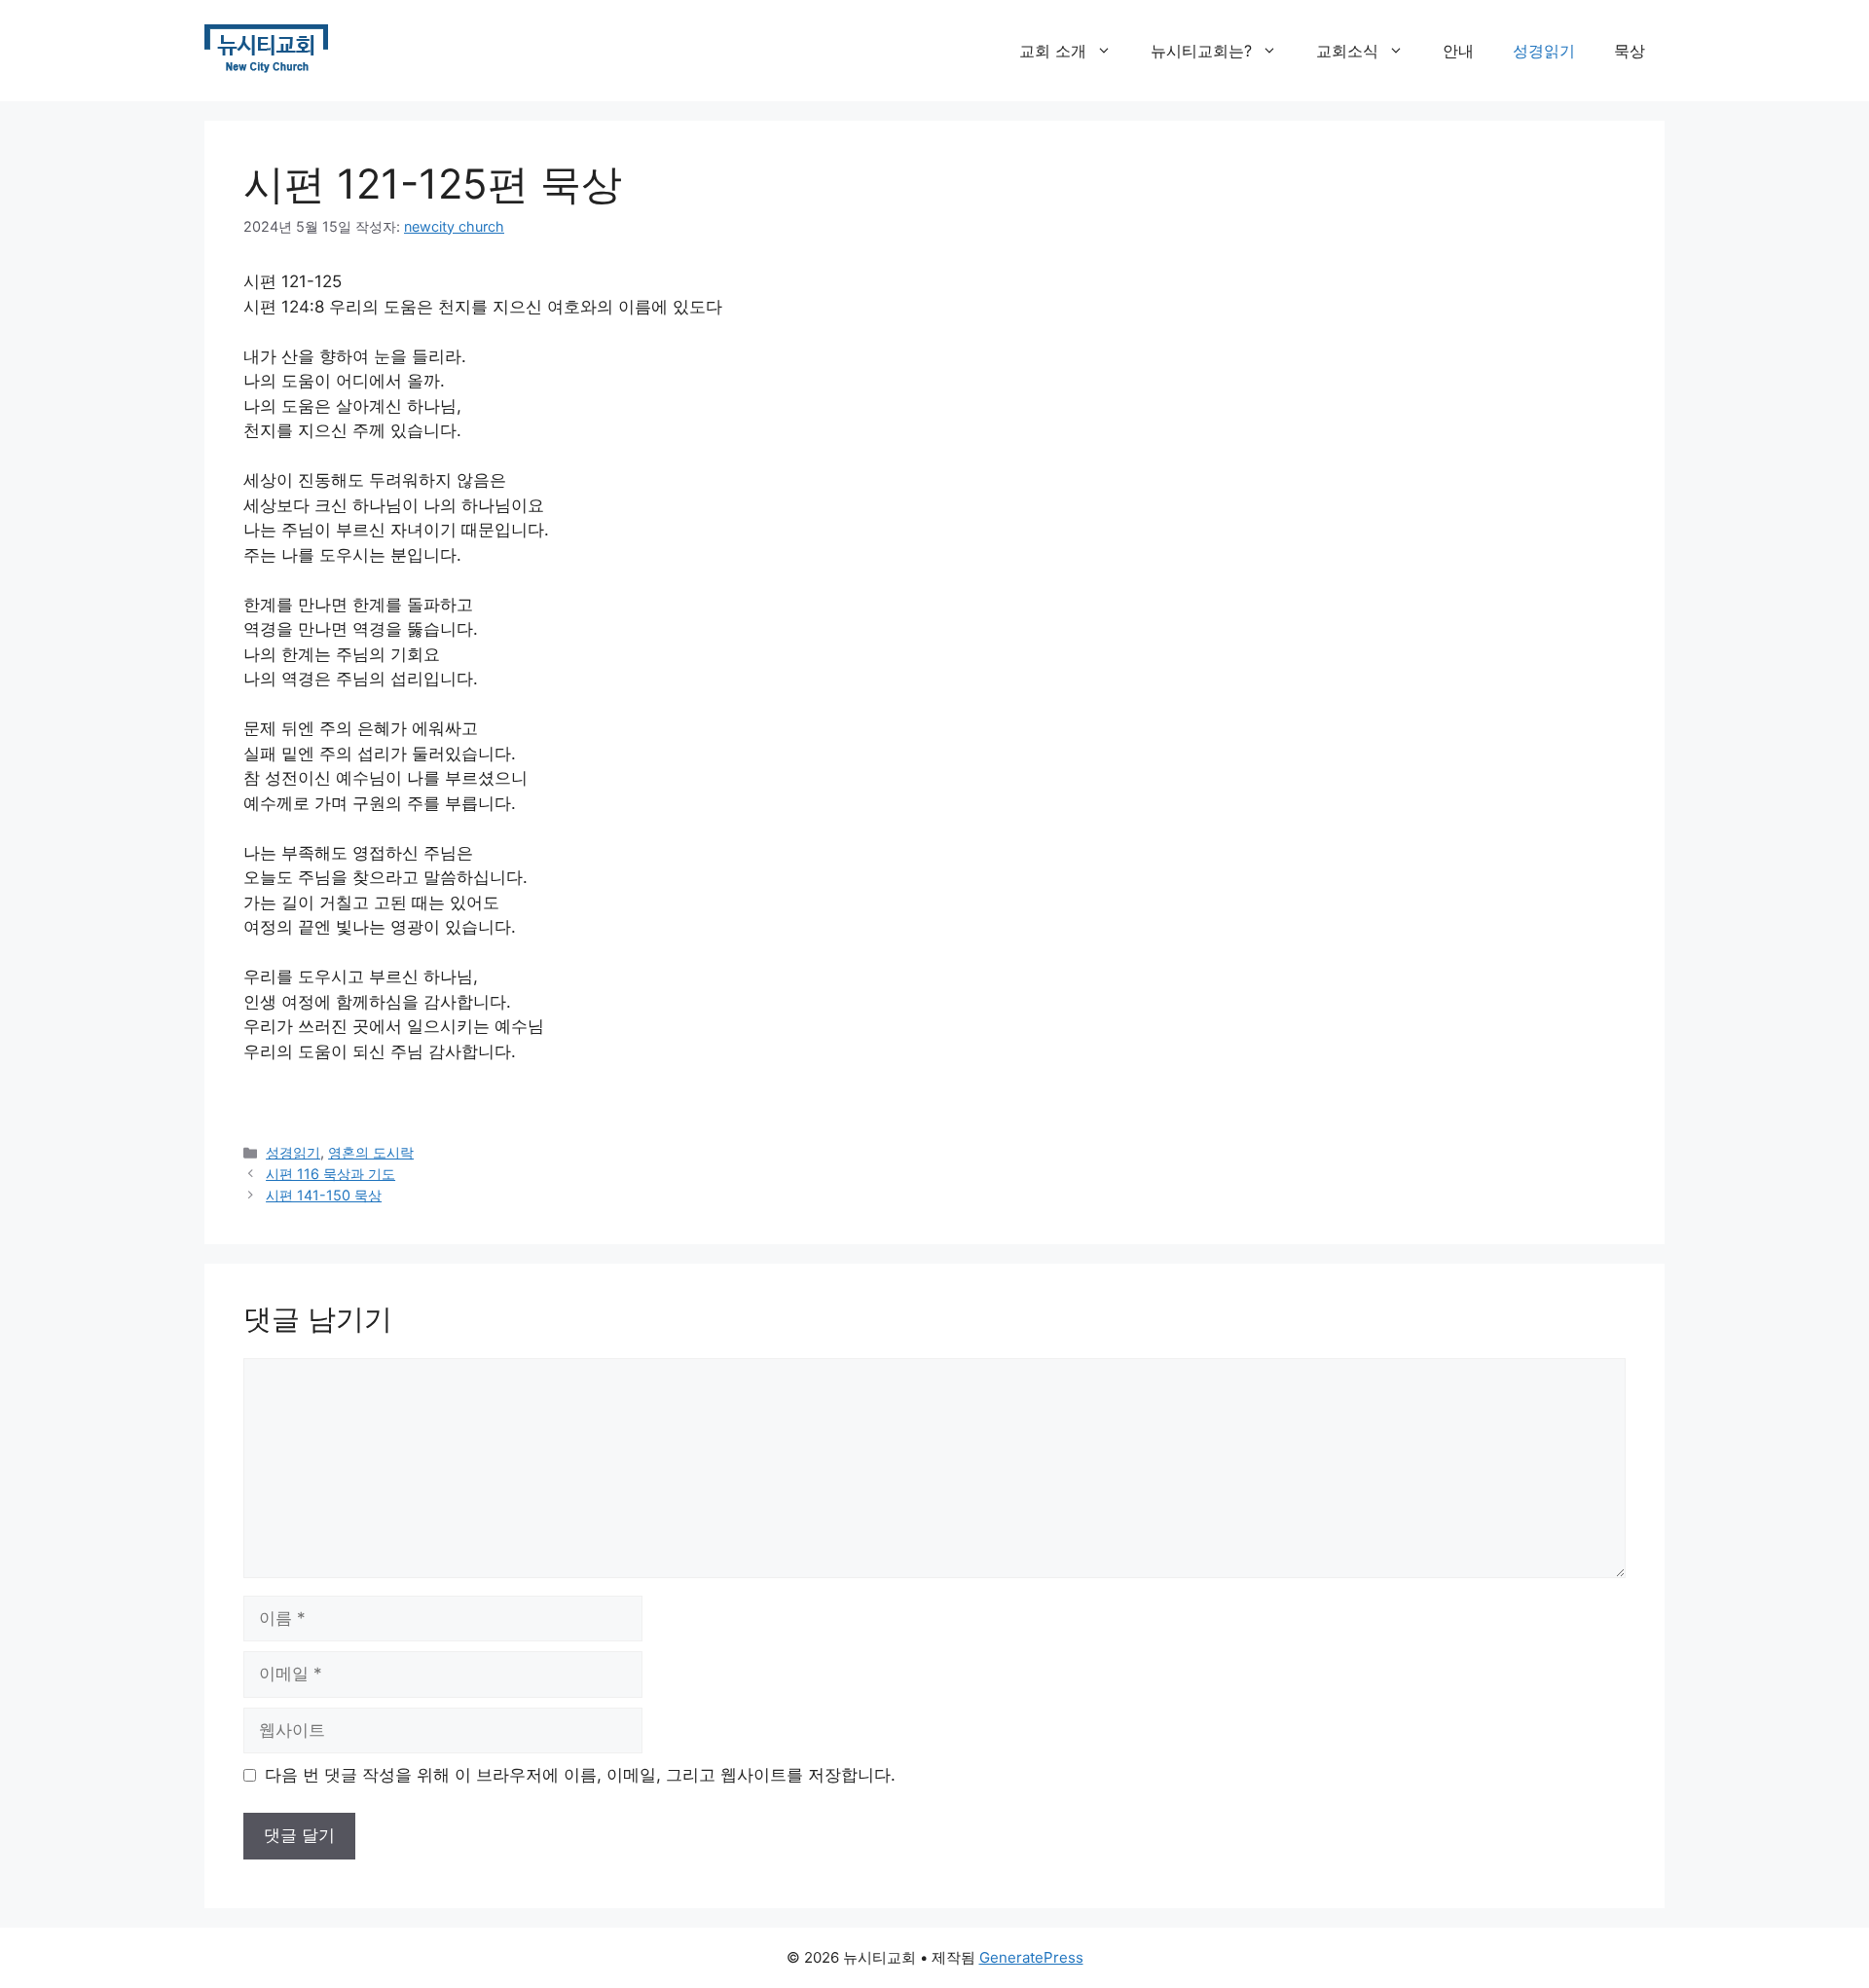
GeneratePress (1031, 1957)
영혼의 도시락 (371, 1152)
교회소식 (1347, 51)
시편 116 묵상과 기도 (330, 1174)
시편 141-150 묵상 (324, 1195)
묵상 (1630, 51)
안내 (1458, 51)
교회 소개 (1053, 51)
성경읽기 (1544, 51)
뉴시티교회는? (1201, 51)
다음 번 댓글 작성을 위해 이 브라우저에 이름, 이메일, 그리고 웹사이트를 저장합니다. (580, 1775)
